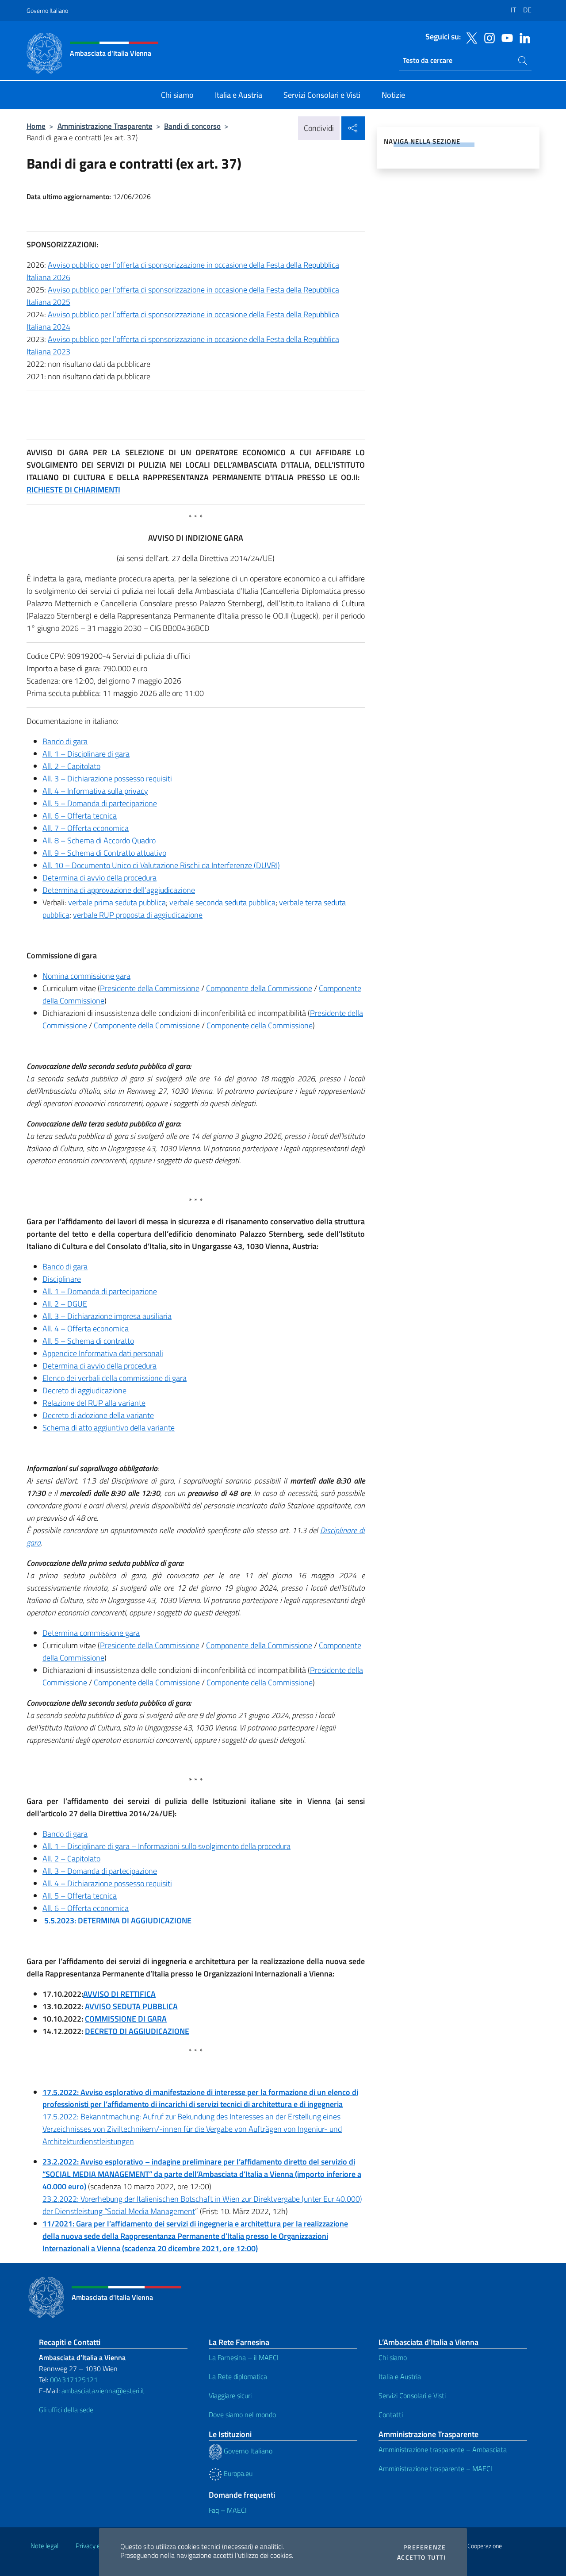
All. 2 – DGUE (65, 1304)
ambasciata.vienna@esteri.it (103, 2391)
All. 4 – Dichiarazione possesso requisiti (107, 1883)
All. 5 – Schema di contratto (88, 1341)
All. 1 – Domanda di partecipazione (100, 1291)
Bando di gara (65, 741)
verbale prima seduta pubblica (117, 902)
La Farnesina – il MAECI (244, 2357)
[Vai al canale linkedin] (523, 37)
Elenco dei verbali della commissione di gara (115, 1378)
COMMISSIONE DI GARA (126, 2019)
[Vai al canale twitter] (470, 37)
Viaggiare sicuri (230, 2395)
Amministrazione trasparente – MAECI (435, 2468)
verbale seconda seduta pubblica (222, 902)
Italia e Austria (400, 2376)
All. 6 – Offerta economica (86, 1908)
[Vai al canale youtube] (505, 37)
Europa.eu (237, 2473)
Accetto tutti (421, 2557)
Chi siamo (393, 2357)
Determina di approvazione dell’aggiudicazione (119, 890)
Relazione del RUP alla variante (94, 1403)
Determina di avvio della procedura (99, 878)
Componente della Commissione (259, 988)
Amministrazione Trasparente (105, 126)
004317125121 (74, 2380)
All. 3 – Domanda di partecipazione (100, 1871)
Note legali (45, 2546)
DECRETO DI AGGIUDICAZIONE (137, 2031)
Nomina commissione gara (86, 976)
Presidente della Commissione (150, 988)
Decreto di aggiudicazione (84, 1390)
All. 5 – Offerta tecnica (80, 1896)
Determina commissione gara (91, 1633)
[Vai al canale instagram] (487, 37)
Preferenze (424, 2547)
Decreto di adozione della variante (98, 1415)
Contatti (391, 2415)
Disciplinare (62, 1279)
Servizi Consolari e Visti (412, 2395)
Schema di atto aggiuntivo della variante (109, 1428)
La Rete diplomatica (238, 2376)
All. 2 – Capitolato (71, 766)
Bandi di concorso (192, 126)
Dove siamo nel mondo (242, 2415)
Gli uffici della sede (66, 2410)
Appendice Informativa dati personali (103, 1353)
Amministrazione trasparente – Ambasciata (443, 2449)
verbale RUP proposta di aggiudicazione (138, 915)
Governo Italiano (47, 10)
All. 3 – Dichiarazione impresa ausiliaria (107, 1316)
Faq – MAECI (228, 2510)
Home (36, 126)
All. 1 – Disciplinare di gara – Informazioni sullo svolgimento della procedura (166, 1846)
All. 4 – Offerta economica (86, 1328)
